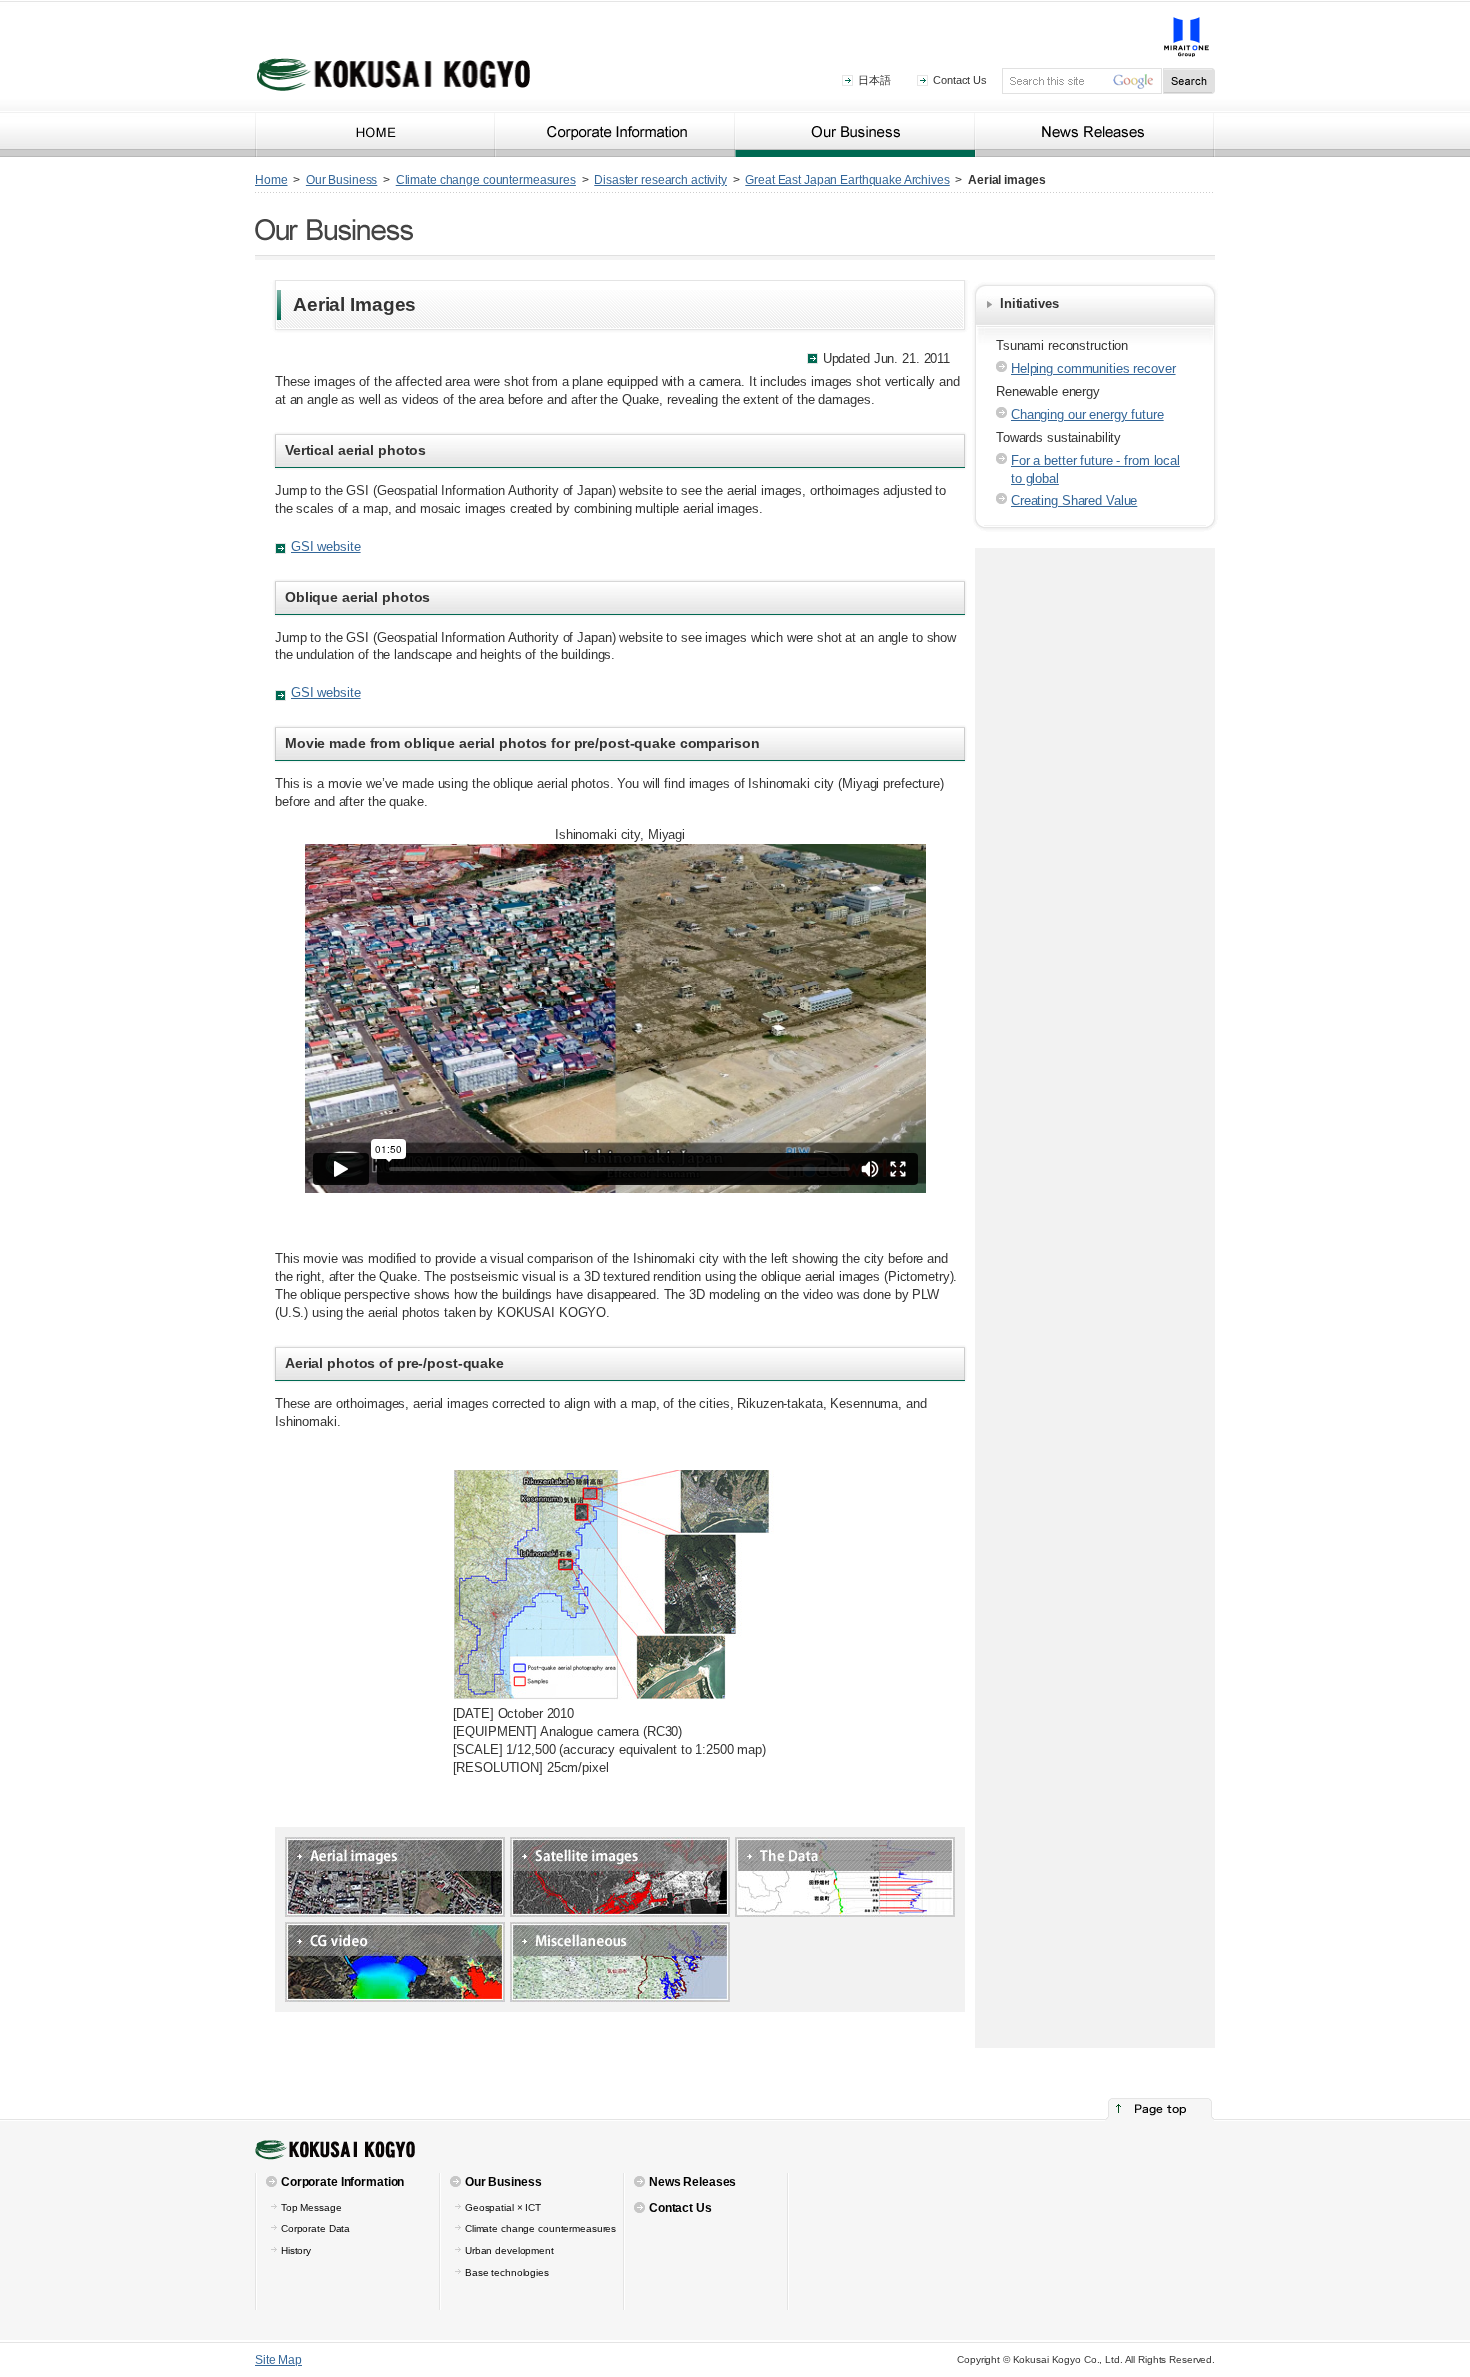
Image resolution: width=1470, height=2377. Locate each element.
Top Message (311, 2207)
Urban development (509, 2250)
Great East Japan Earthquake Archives (847, 180)
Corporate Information (615, 134)
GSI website (326, 546)
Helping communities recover (1093, 368)
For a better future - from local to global (1095, 469)
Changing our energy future (1087, 414)
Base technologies (507, 2272)
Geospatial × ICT (503, 2207)
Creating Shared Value (1074, 500)
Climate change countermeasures (486, 180)
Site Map (278, 2360)
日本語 (874, 80)
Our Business (855, 134)
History (296, 2250)
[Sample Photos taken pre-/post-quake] (620, 1478)
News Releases (1095, 134)
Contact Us (960, 80)
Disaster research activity (660, 180)
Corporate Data (315, 2228)
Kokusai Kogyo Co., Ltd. (375, 134)
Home (271, 180)
